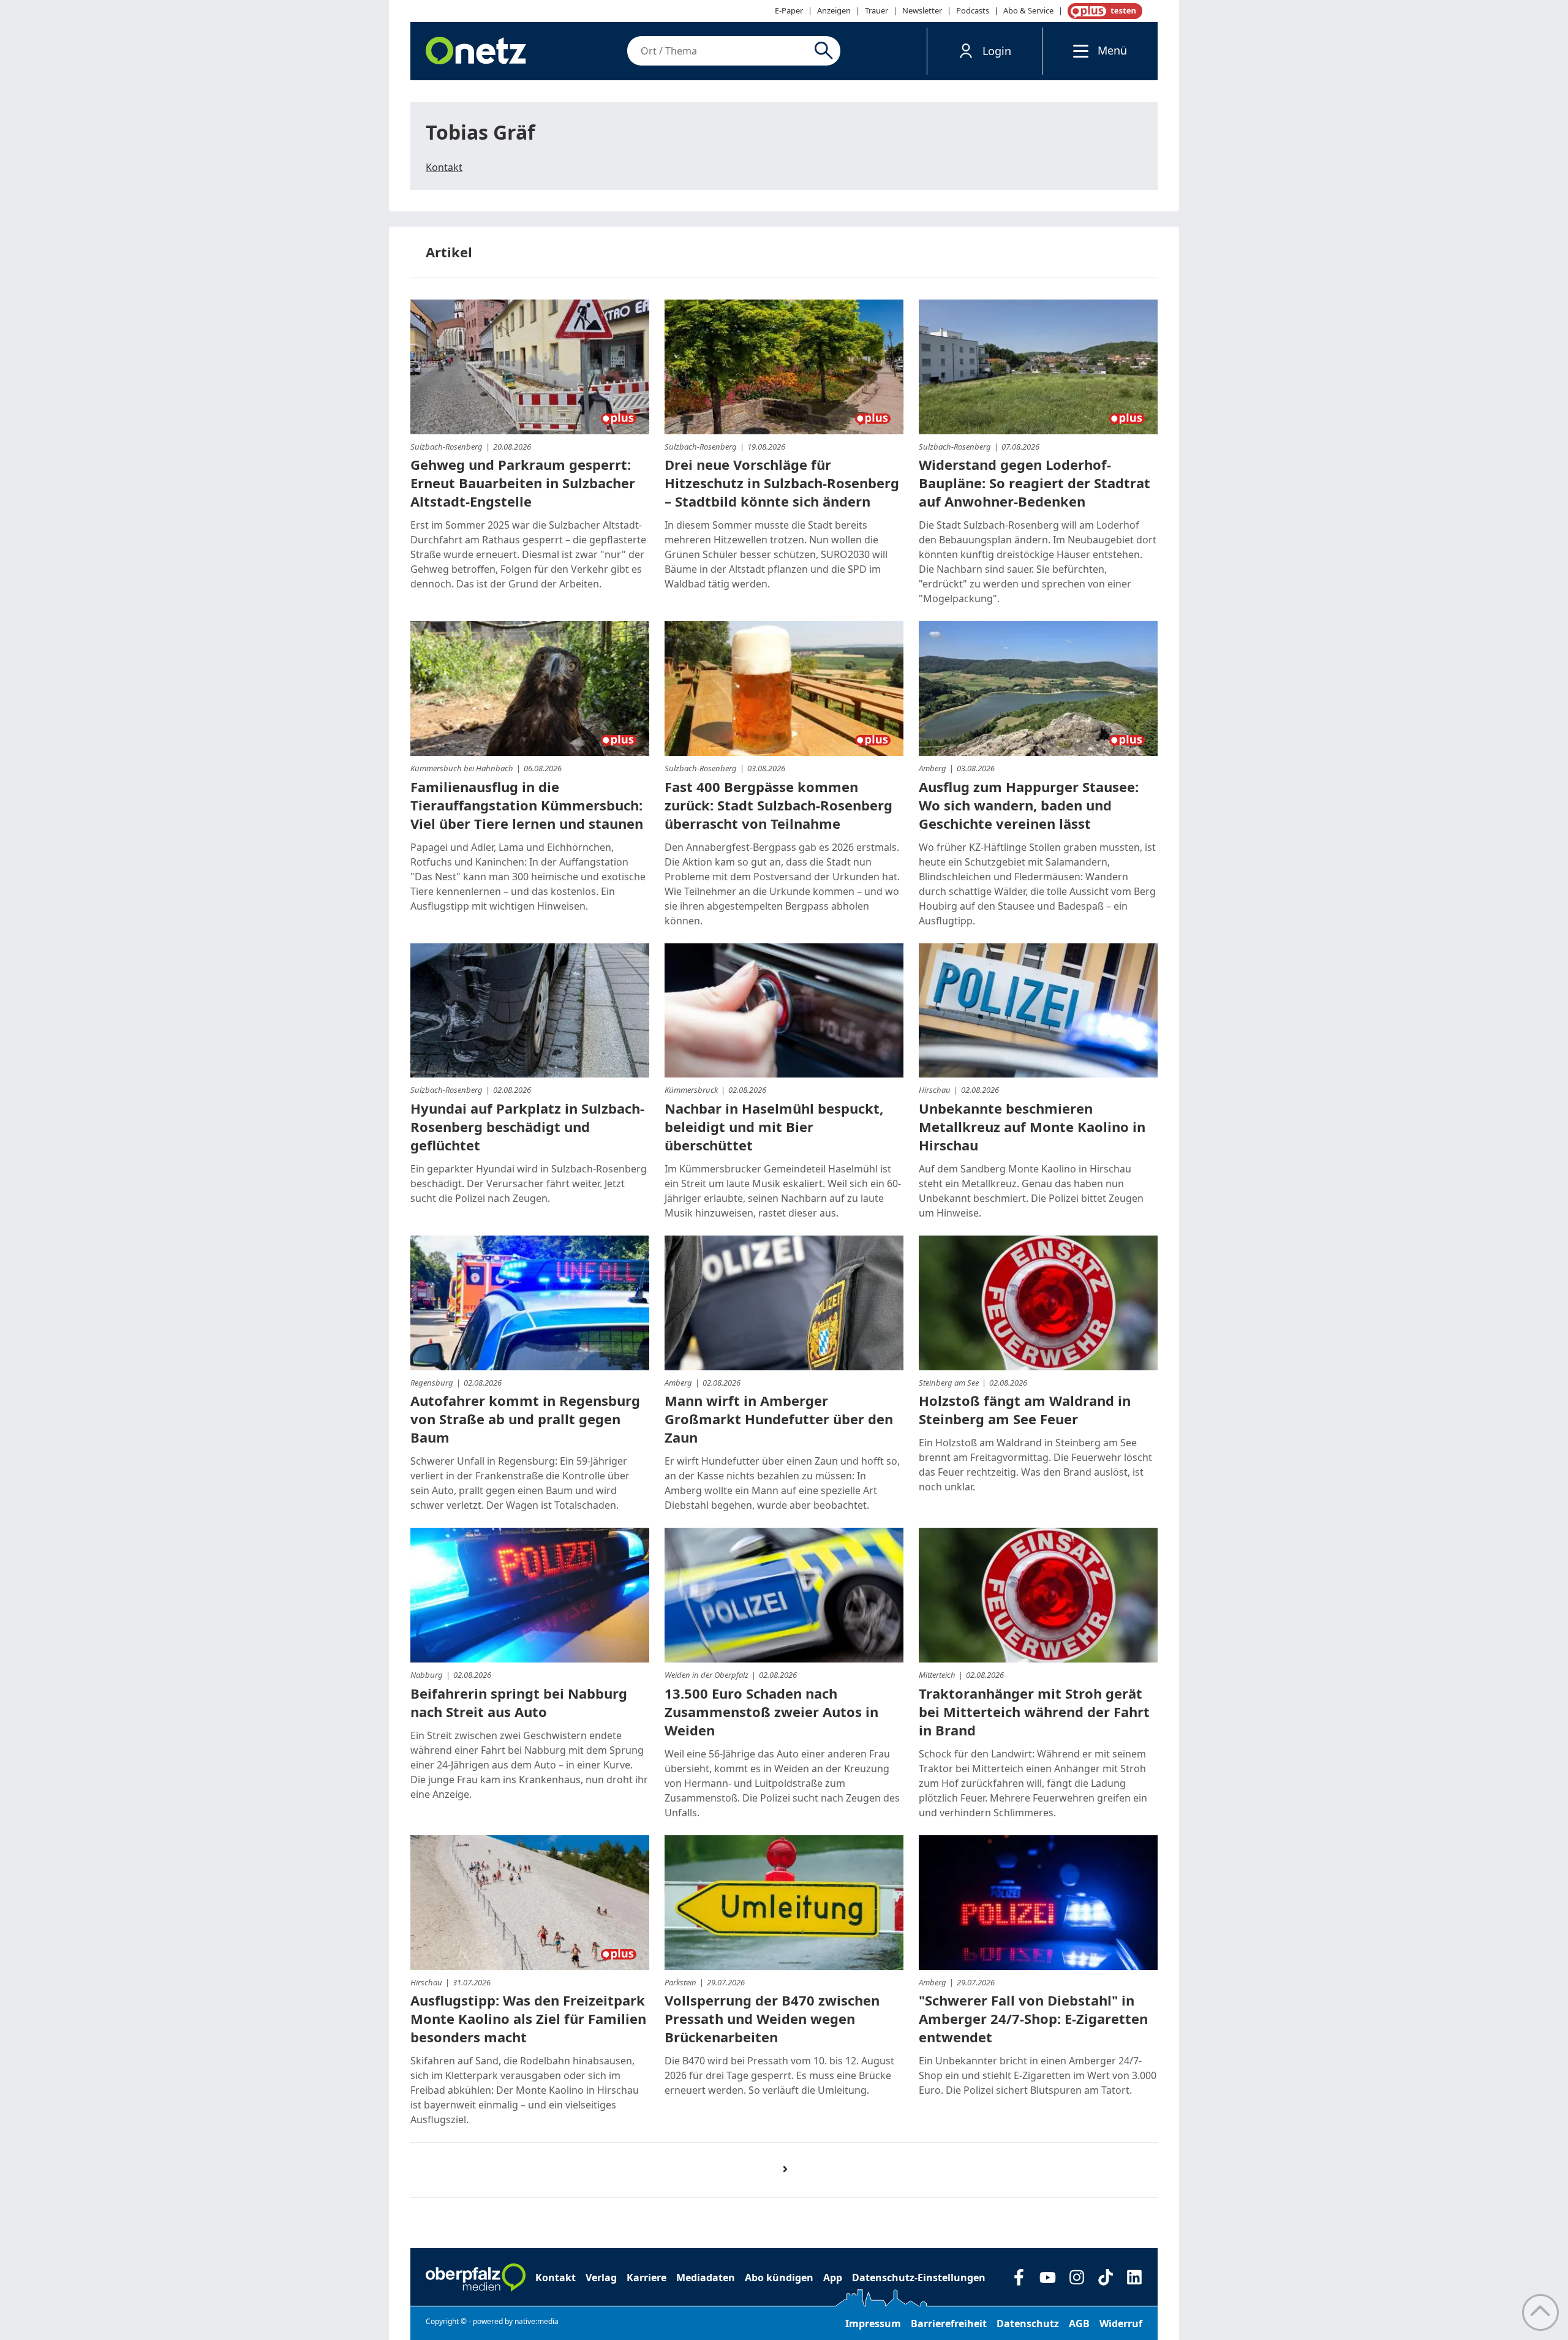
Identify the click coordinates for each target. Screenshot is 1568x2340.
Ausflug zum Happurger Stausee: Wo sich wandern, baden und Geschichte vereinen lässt (1029, 805)
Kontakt (444, 167)
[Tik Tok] (1105, 2277)
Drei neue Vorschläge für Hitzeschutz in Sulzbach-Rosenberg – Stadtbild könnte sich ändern (782, 483)
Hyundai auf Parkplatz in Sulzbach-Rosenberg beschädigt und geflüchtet (527, 1127)
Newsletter (922, 10)
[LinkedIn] (1134, 2277)
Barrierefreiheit (949, 2323)
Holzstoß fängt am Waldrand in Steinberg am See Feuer (1025, 1410)
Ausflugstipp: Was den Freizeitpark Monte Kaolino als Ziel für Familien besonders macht (528, 2018)
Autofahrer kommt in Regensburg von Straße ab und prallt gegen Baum (525, 1419)
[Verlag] (476, 2278)
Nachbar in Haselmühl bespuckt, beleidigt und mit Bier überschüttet (774, 1127)
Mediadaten (706, 2278)
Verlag (601, 2278)
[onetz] (476, 51)
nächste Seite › (791, 2180)
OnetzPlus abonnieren (1102, 11)
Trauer (876, 10)
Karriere (646, 2278)
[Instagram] (1076, 2277)
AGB (1079, 2323)
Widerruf (1121, 2323)
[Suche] (826, 51)
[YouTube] (1048, 2277)
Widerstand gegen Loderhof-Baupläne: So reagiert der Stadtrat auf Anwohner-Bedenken (1035, 483)
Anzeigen (834, 10)
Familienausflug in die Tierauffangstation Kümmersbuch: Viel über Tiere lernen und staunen (527, 805)
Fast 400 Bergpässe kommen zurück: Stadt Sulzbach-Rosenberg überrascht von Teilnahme (778, 805)
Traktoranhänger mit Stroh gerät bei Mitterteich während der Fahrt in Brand (1034, 1712)
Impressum (873, 2323)
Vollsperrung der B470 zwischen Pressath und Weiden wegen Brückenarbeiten (772, 2018)
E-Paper (789, 10)
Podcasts (973, 10)
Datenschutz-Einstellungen (919, 2278)
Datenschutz (1028, 2323)
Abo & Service (1028, 10)
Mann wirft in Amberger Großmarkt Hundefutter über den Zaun (779, 1419)
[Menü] (1078, 51)
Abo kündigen (779, 2278)
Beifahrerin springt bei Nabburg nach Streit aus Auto (519, 1702)
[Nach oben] (1540, 2312)
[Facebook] (1019, 2277)
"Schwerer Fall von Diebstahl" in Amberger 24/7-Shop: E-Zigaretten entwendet (1033, 2018)
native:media (537, 2321)
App (833, 2278)
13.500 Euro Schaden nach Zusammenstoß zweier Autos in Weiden (771, 1712)
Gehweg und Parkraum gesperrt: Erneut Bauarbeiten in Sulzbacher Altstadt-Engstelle (523, 483)
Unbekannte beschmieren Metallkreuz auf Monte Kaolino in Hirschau (1032, 1127)
